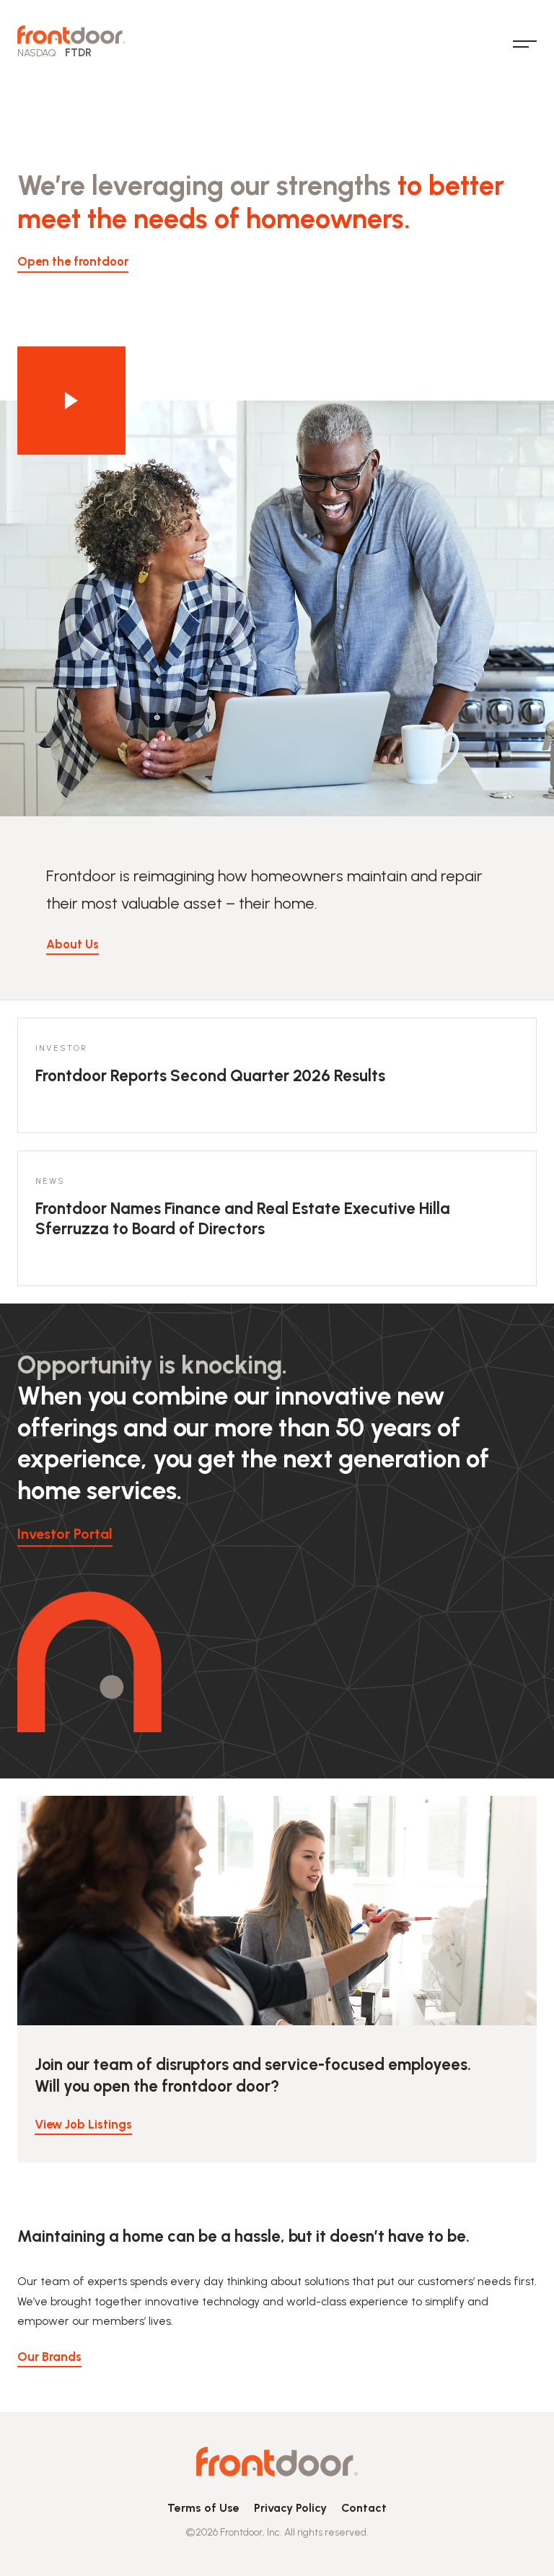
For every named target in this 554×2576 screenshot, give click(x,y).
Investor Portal (65, 1534)
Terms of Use (203, 2508)
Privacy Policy (290, 2508)
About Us (72, 944)
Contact (364, 2508)
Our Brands (49, 2357)
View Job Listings (83, 2124)
